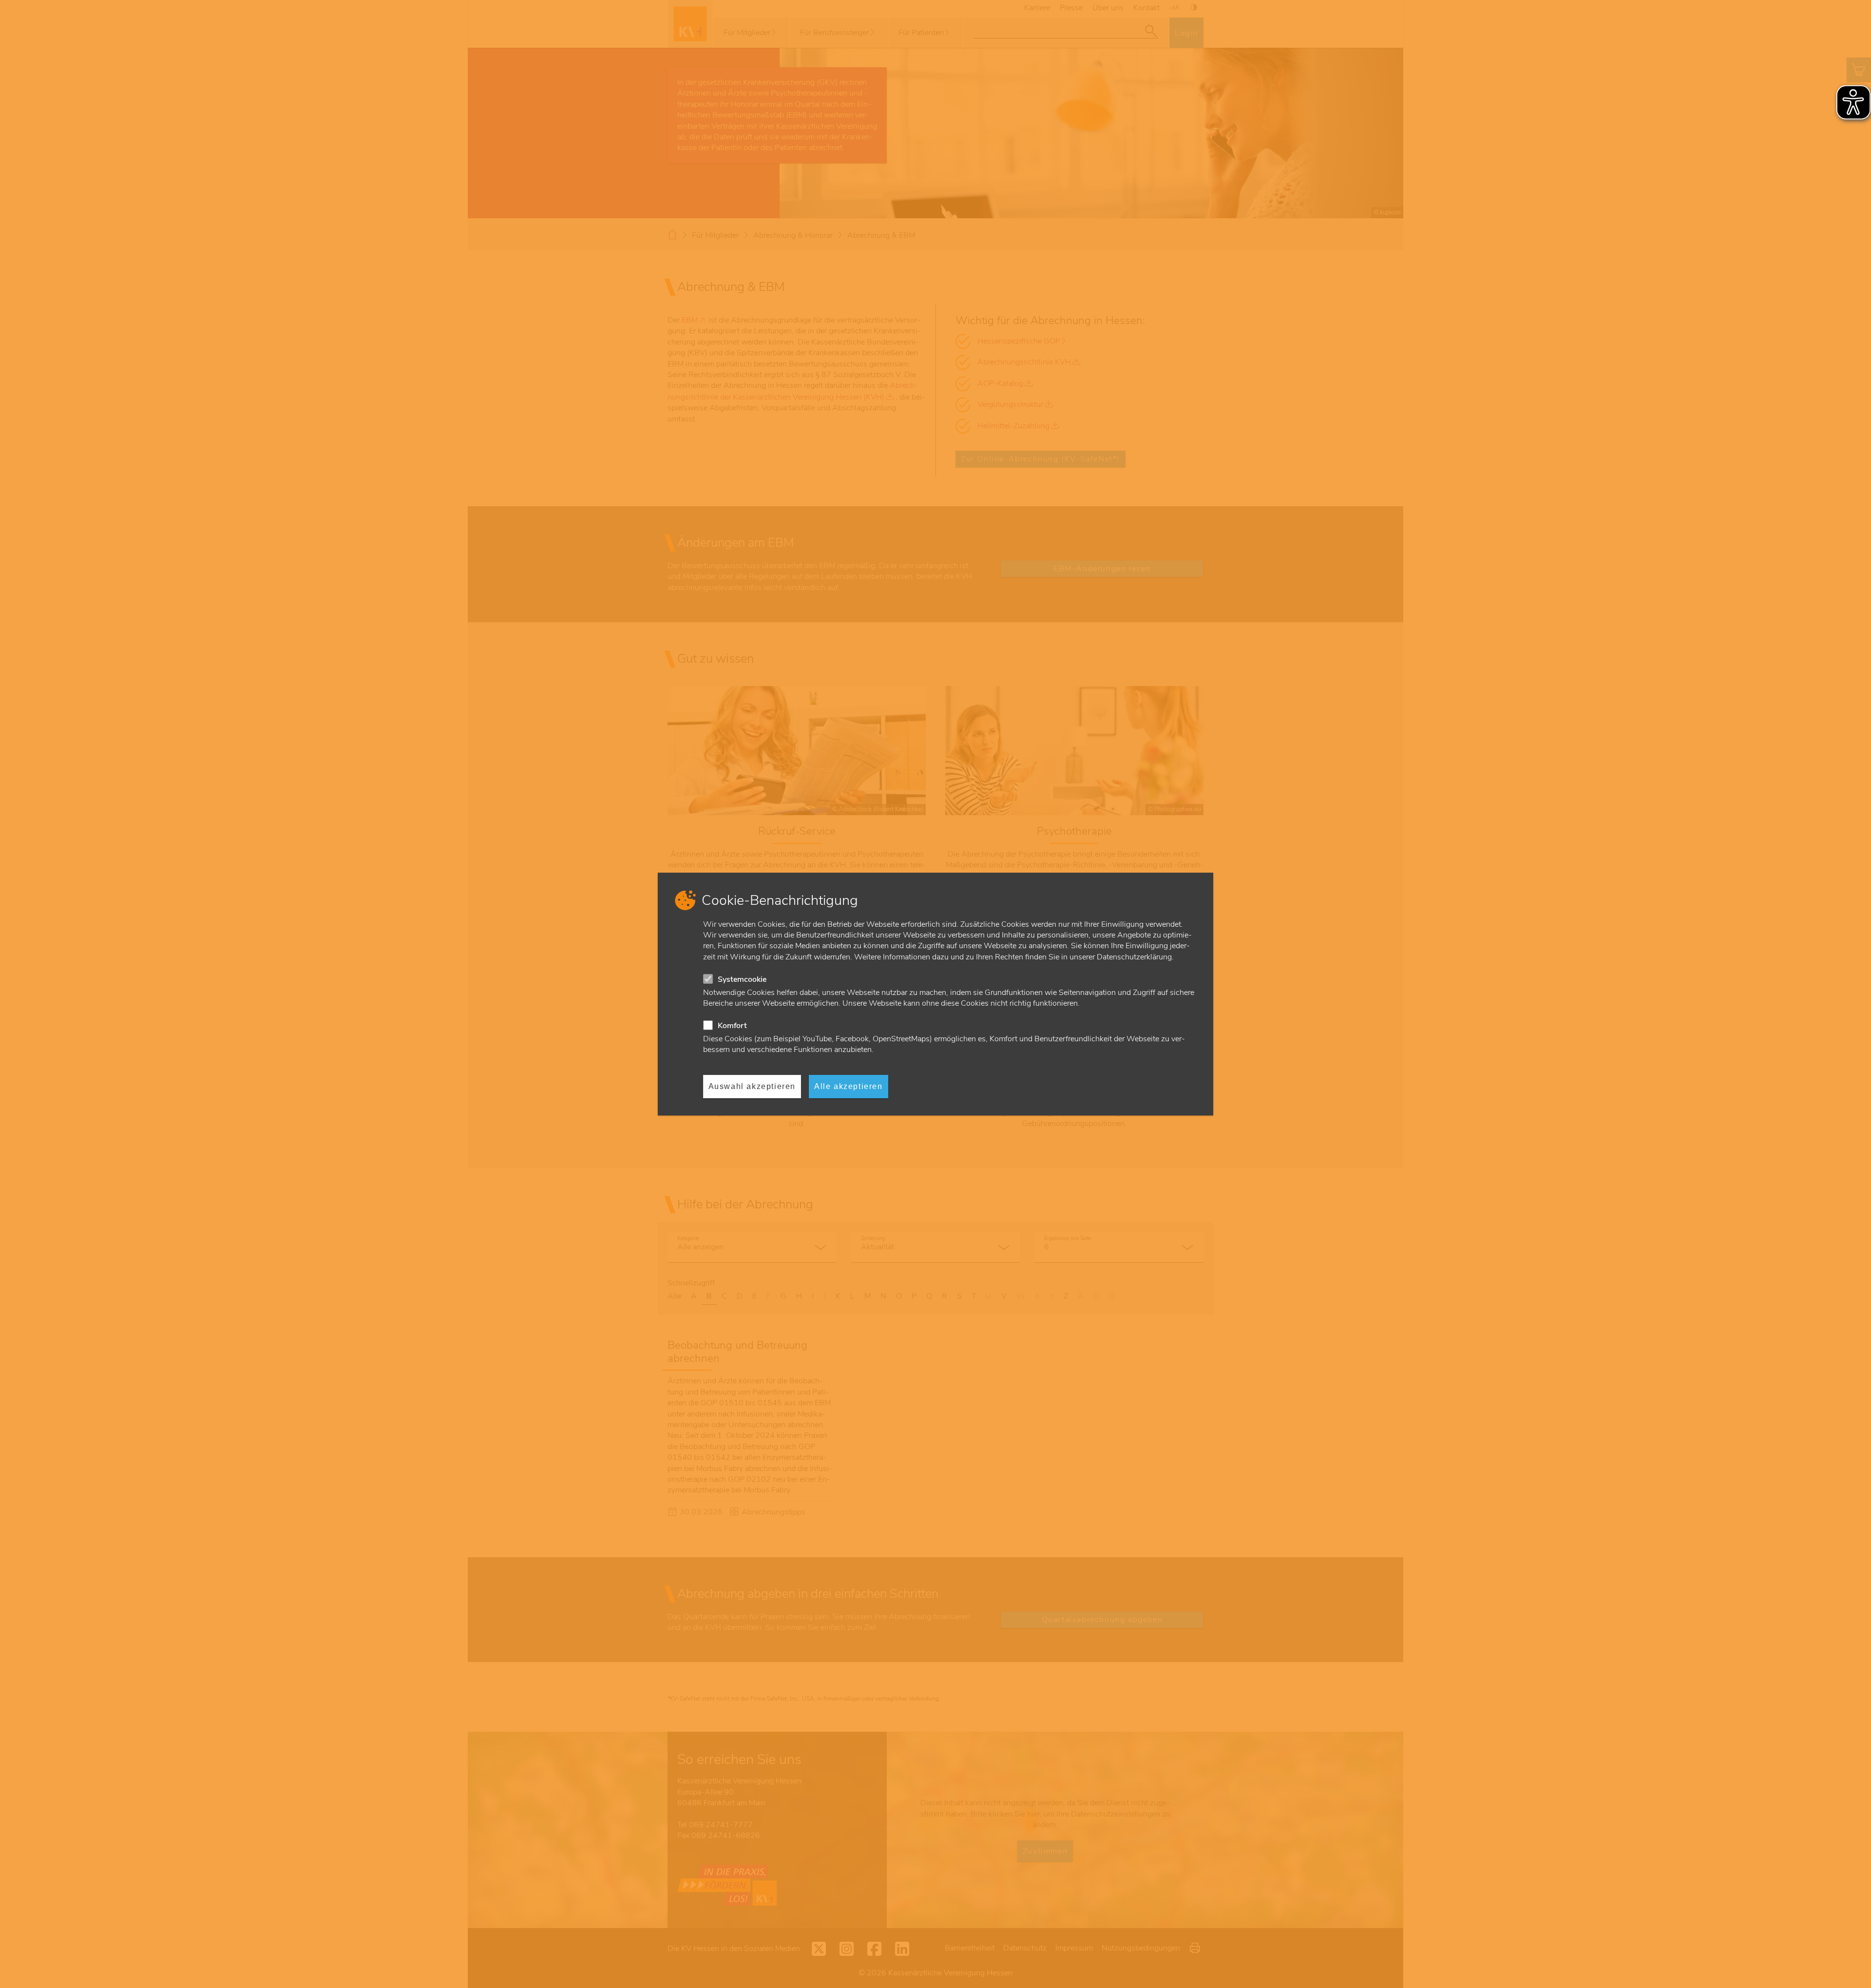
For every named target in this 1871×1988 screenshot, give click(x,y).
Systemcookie (742, 979)
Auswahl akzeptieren (752, 1086)
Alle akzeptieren (849, 1086)
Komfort (732, 1026)
